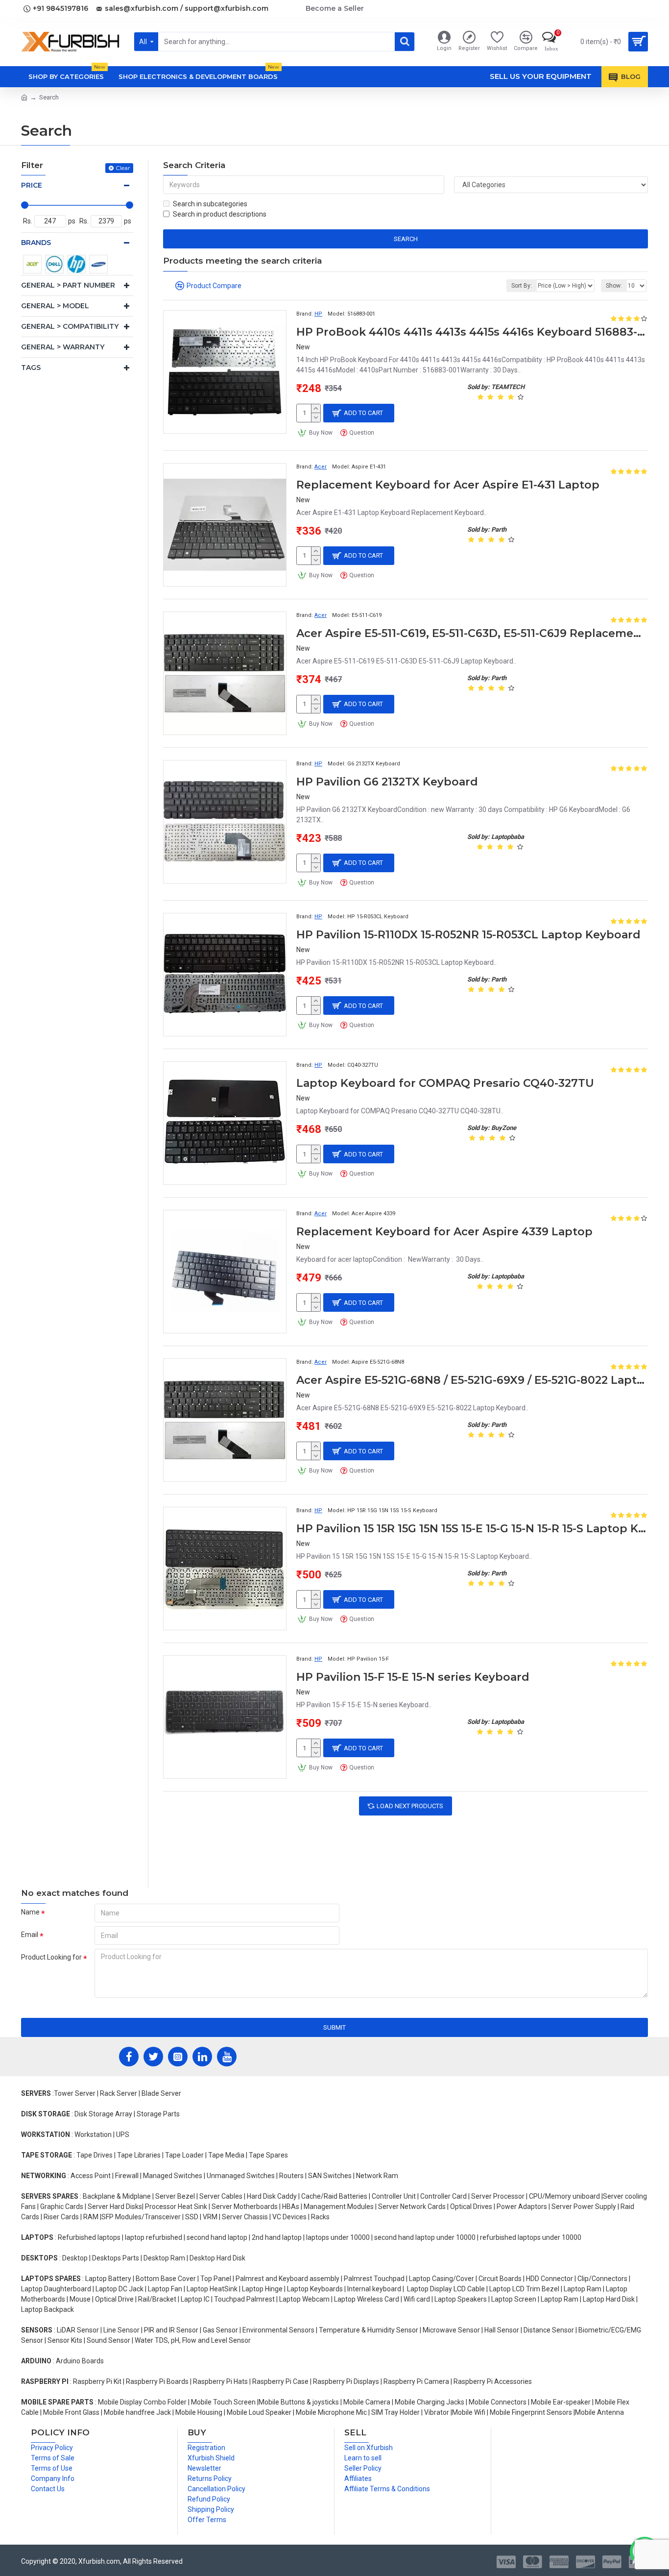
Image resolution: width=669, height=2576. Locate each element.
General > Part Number (68, 285)
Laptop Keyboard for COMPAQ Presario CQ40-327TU (445, 1083)
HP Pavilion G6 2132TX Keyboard (387, 782)
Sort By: (522, 286)
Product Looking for (51, 1957)
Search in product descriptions (220, 214)
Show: (614, 286)
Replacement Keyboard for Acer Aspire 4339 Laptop (444, 1232)
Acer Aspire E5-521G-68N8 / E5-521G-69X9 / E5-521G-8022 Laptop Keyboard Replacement (472, 1380)
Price (32, 185)
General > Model (55, 306)
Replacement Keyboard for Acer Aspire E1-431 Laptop (448, 485)
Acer (321, 467)
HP (318, 314)
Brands (36, 243)
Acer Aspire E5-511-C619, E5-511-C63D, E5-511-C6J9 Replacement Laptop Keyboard (472, 633)
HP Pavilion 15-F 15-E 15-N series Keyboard (413, 1677)
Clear (123, 168)
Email (30, 1935)
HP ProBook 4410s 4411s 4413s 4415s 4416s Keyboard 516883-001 (472, 332)
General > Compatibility (70, 326)
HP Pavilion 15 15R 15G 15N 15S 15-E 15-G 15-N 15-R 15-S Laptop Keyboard (472, 1529)
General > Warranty (63, 347)
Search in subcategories (210, 204)
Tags (31, 368)
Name (30, 1912)
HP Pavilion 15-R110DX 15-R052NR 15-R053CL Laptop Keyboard (468, 935)
